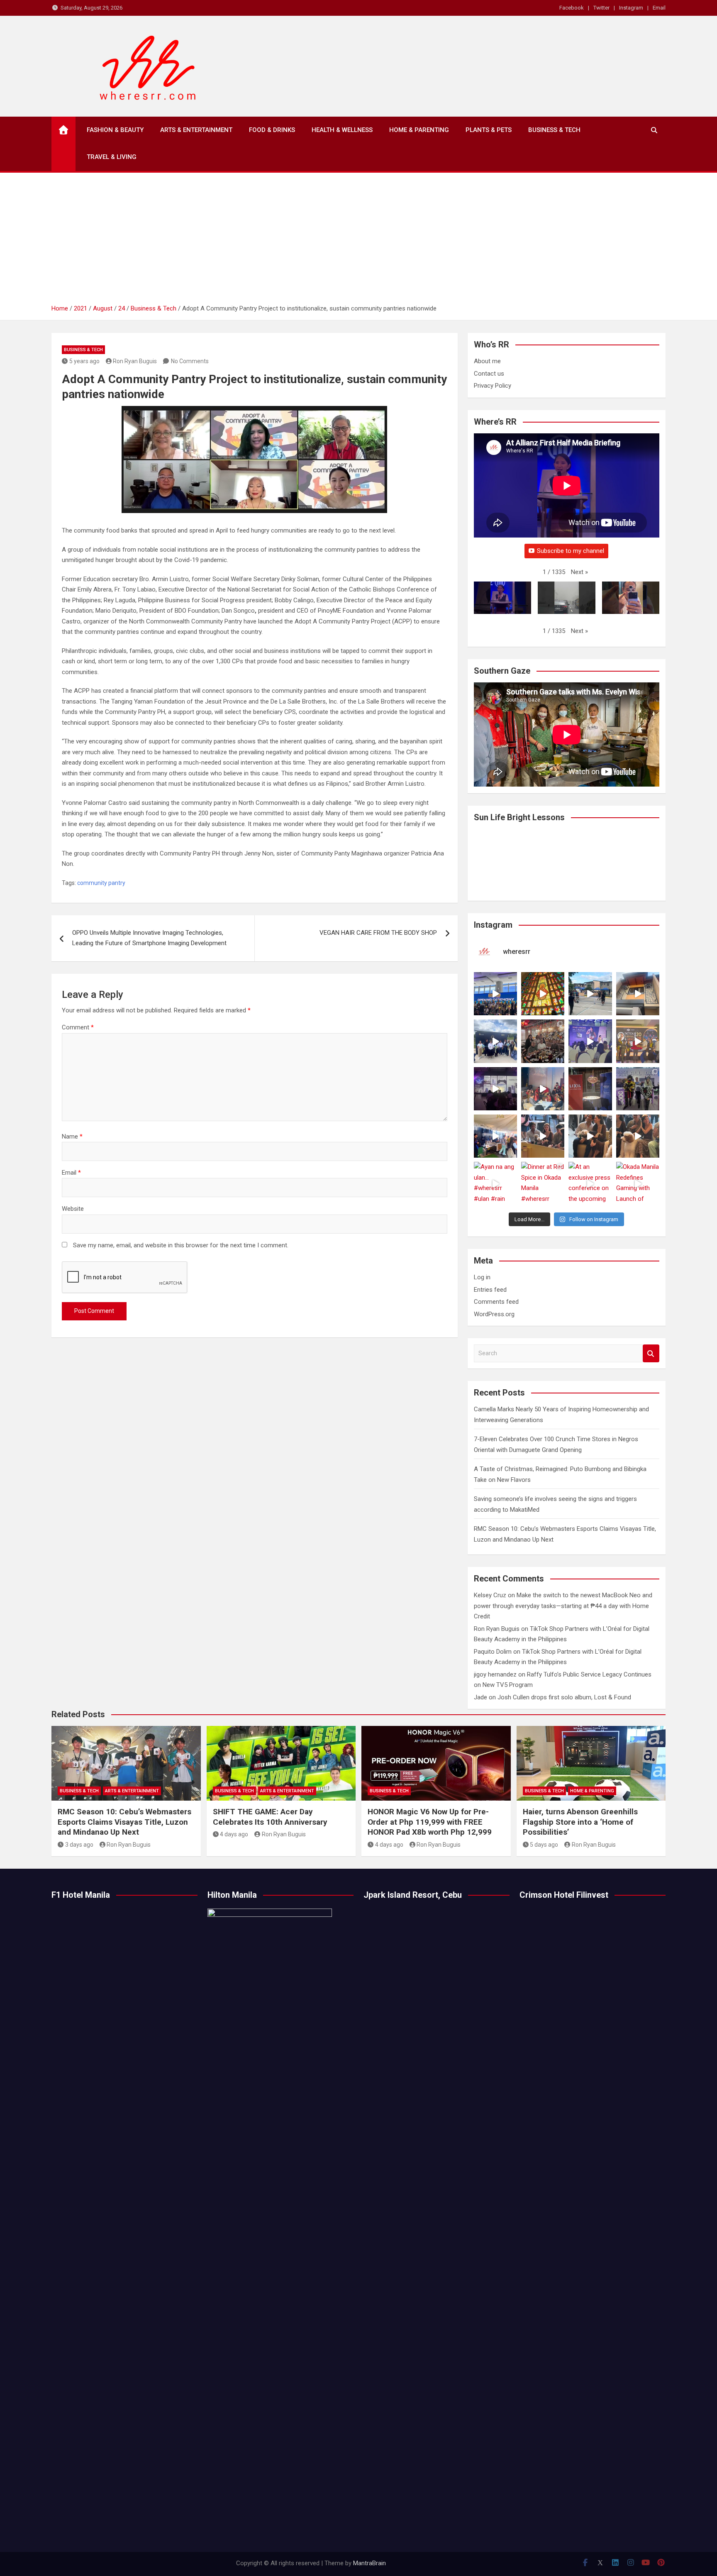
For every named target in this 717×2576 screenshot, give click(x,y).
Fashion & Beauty (115, 130)
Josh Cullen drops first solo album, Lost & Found (564, 1697)
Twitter (601, 8)
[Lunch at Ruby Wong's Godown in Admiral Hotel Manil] (543, 1041)
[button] (579, 572)
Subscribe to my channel (571, 551)
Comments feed (496, 1302)
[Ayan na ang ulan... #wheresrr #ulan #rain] (495, 1183)
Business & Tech (554, 130)
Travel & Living (112, 157)
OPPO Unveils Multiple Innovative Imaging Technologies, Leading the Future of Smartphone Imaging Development (149, 938)
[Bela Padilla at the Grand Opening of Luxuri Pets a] (590, 1136)
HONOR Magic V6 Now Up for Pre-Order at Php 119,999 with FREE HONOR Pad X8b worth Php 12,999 (430, 1822)
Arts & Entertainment (196, 130)
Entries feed (490, 1290)
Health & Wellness (342, 130)
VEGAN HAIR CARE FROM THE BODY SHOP (378, 933)
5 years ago (84, 361)
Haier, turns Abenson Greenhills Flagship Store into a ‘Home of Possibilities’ (580, 1822)
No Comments (190, 361)
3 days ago (79, 1845)
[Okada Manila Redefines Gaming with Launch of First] (638, 1183)
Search (651, 1353)
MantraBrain (369, 2563)
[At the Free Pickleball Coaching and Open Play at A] (590, 994)
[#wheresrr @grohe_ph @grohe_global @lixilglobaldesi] (590, 1089)
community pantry (101, 883)
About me (487, 361)
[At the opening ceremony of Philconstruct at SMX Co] (495, 994)
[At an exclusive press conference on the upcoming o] (590, 1183)
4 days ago (234, 1834)
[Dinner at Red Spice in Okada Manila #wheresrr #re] (543, 1183)
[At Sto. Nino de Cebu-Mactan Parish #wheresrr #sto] (543, 994)
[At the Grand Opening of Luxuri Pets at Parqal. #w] (495, 1136)
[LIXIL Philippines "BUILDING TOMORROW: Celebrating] (543, 1089)
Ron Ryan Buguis (135, 361)
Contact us (489, 374)
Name (72, 1136)
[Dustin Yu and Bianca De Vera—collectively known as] (638, 1136)
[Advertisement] (358, 241)
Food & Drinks (272, 130)
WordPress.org (494, 1314)
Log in (482, 1277)
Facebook (572, 8)
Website (73, 1209)
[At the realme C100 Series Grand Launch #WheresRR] (495, 1089)
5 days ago (544, 1845)
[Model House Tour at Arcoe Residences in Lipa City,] (638, 994)
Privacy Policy (493, 386)
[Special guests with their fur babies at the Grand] (543, 1136)
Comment (78, 1027)
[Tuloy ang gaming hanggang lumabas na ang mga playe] (638, 1089)
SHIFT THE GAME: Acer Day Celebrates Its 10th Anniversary (270, 1817)
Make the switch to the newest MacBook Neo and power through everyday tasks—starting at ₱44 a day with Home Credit (563, 1606)
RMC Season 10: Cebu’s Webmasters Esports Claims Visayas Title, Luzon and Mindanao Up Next (124, 1822)
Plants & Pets (489, 130)
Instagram (631, 8)
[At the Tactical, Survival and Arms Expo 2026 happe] (638, 1041)
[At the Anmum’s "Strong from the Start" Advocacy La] (590, 1041)
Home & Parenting (419, 130)
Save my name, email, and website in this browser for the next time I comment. (181, 1245)
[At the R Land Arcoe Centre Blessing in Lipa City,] (495, 1041)
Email (659, 8)
